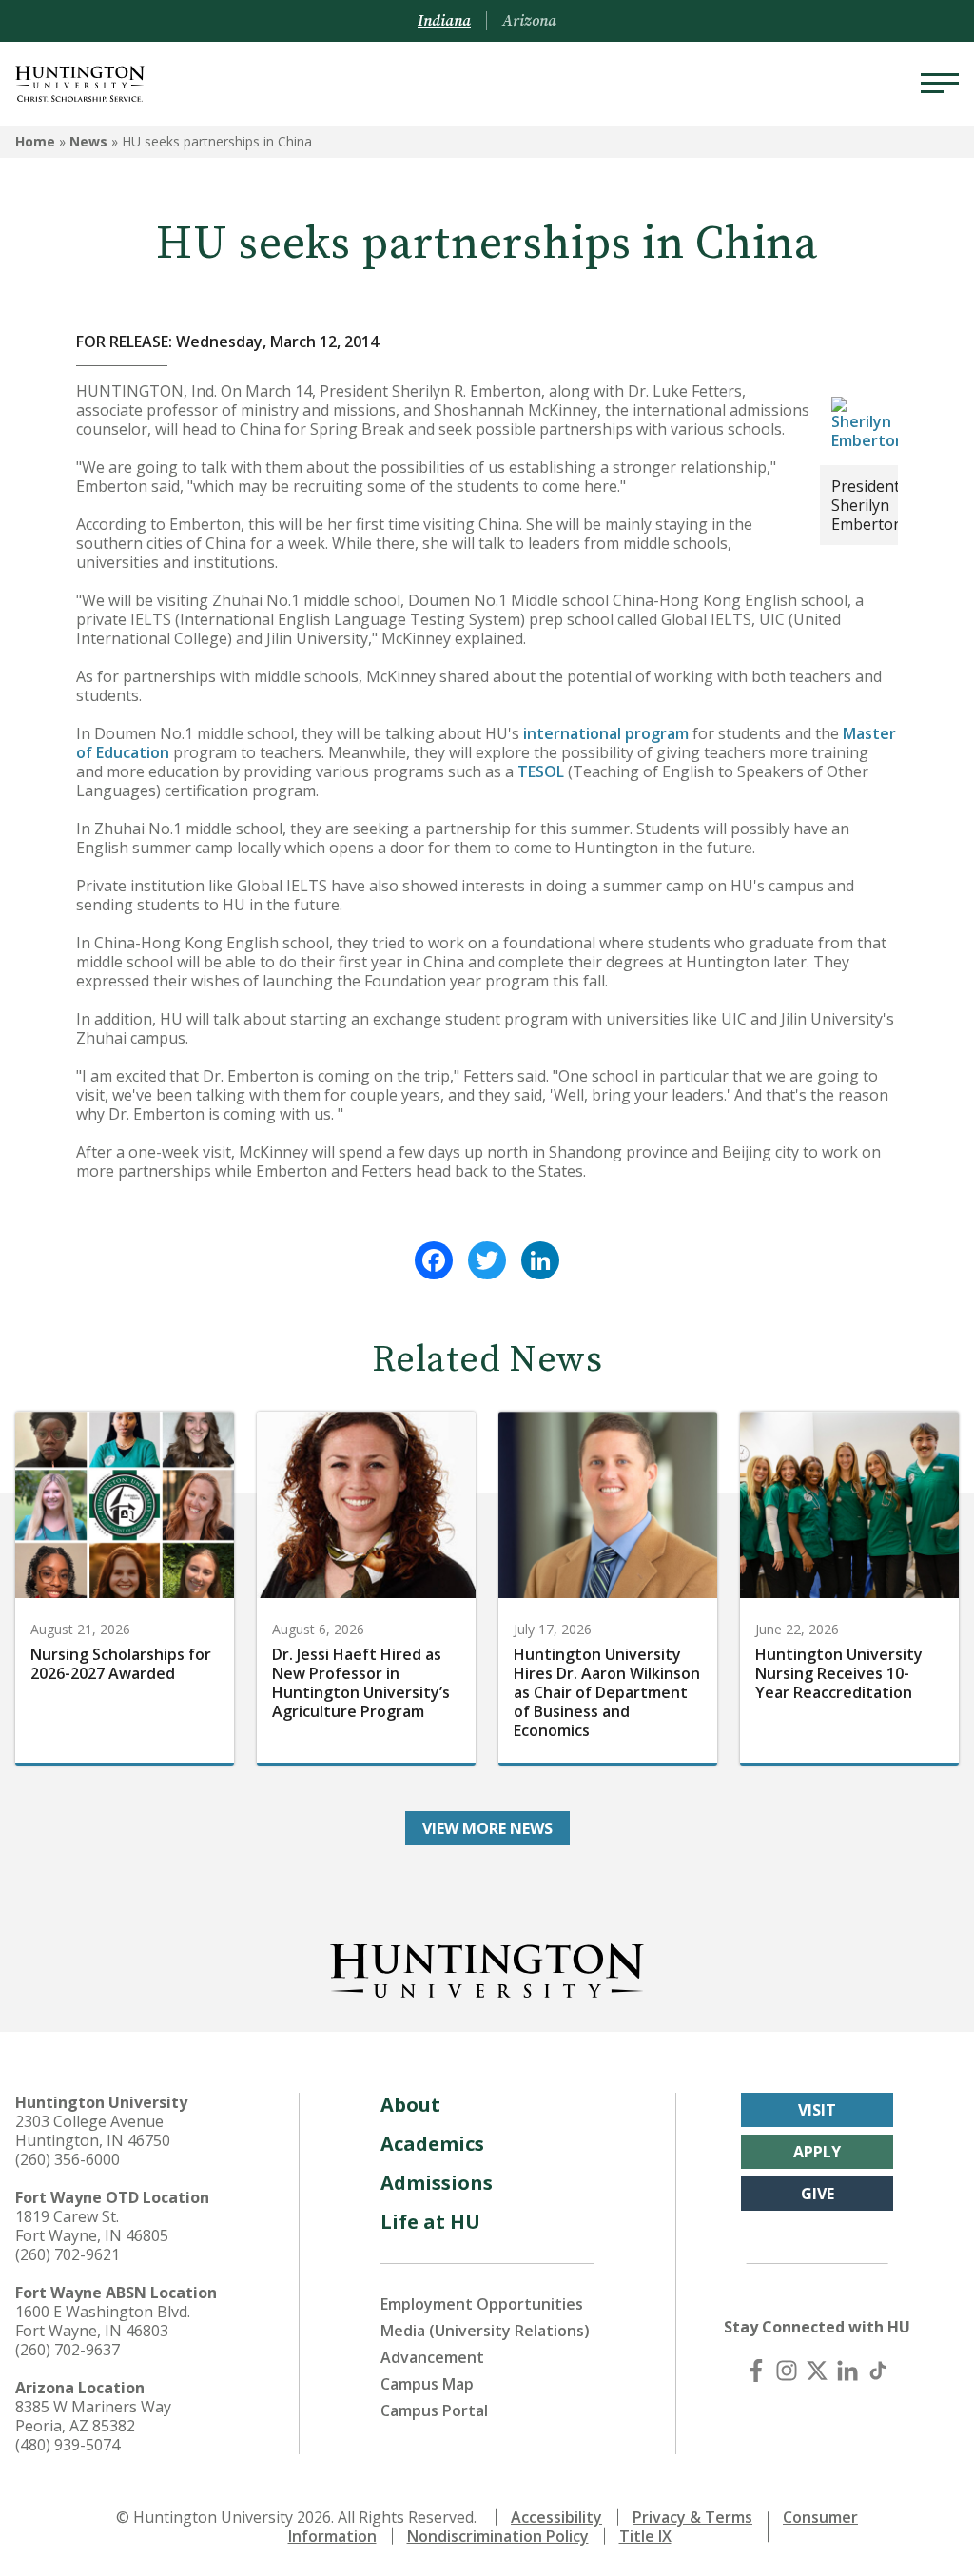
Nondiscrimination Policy (498, 2536)
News (88, 141)
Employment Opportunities (482, 2304)
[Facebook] (434, 1260)
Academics (432, 2144)
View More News (487, 1828)
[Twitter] (487, 1260)
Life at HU (430, 2222)
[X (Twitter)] (817, 2371)
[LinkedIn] (540, 1260)
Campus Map (427, 2384)
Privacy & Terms (692, 2517)
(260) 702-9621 (68, 2254)
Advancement (432, 2357)
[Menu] (940, 84)
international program (606, 733)
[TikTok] (878, 2371)
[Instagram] (787, 2371)
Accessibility (556, 2517)
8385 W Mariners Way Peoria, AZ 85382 (93, 2416)
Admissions (437, 2183)
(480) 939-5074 (68, 2445)
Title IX (645, 2536)
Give (818, 2194)
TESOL (541, 771)
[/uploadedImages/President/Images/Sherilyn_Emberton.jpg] (868, 423)
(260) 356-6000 (68, 2159)
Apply (817, 2152)
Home (35, 141)
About (410, 2105)
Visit (817, 2110)
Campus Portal (434, 2410)
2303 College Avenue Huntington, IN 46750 (93, 2131)
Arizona (529, 21)
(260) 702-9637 (68, 2350)
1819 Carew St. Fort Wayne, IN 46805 (92, 2226)
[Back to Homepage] (487, 1967)
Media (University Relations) (485, 2331)
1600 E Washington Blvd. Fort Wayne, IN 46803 (103, 2321)
